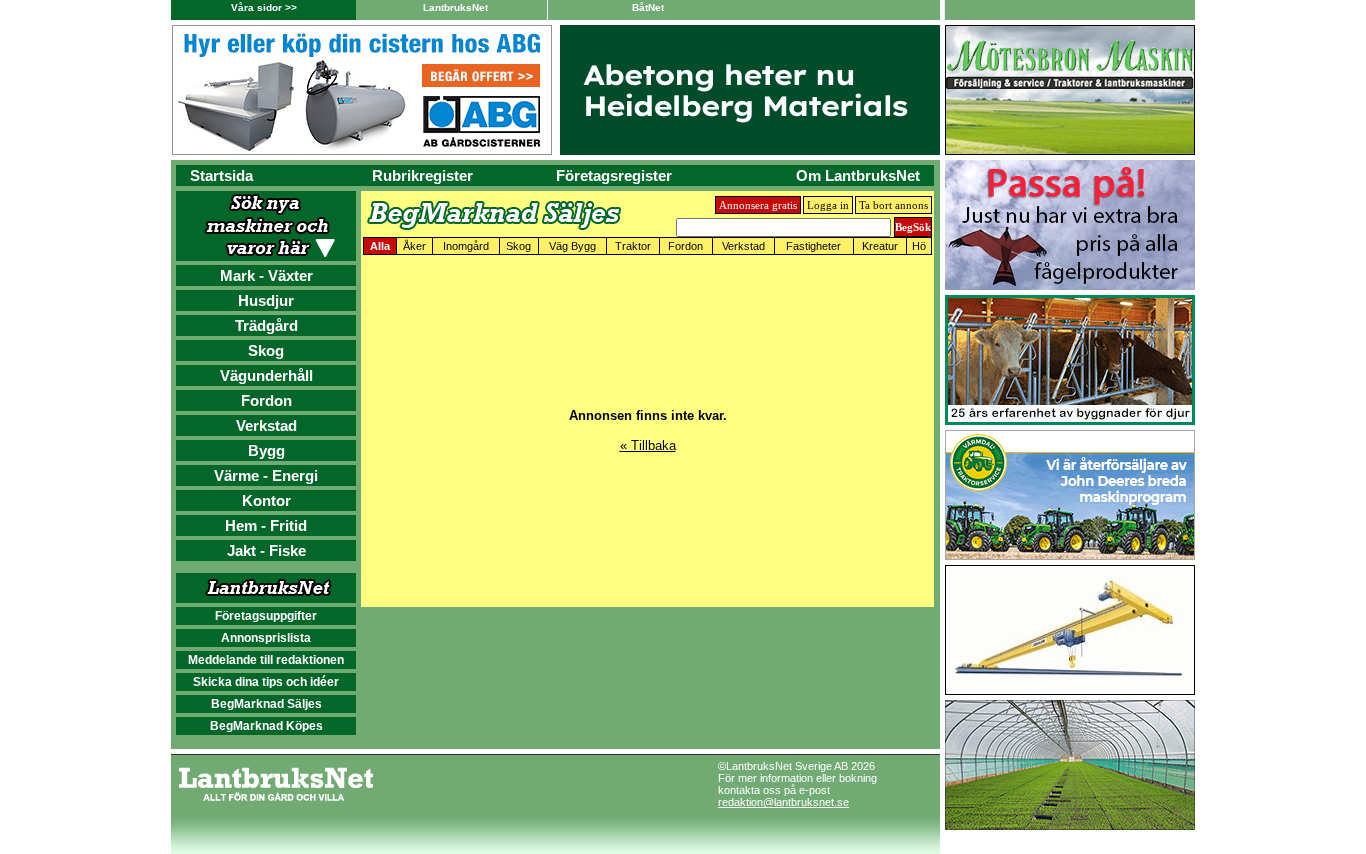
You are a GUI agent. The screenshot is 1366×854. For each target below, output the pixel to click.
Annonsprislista (266, 638)
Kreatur (880, 246)
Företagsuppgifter (266, 616)
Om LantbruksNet (858, 175)
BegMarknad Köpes (266, 726)
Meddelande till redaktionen (266, 660)
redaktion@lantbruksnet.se (783, 802)
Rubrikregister (422, 175)
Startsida (221, 175)
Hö (919, 246)
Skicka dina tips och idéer (266, 682)
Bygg (266, 450)
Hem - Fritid (266, 525)
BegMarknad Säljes (266, 704)
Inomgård (466, 246)
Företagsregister (614, 175)
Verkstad (266, 425)
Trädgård (266, 325)
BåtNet (648, 7)
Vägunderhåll (266, 375)
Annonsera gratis (758, 205)
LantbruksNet (455, 7)
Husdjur (266, 300)
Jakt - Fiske (266, 550)
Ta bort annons (893, 205)
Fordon (266, 400)
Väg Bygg (572, 246)
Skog (266, 350)
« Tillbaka (648, 445)
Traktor (633, 246)
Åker (414, 246)
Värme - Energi (266, 475)
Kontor (266, 500)
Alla (380, 246)
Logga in (828, 205)
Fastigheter (813, 246)
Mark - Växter (266, 275)
